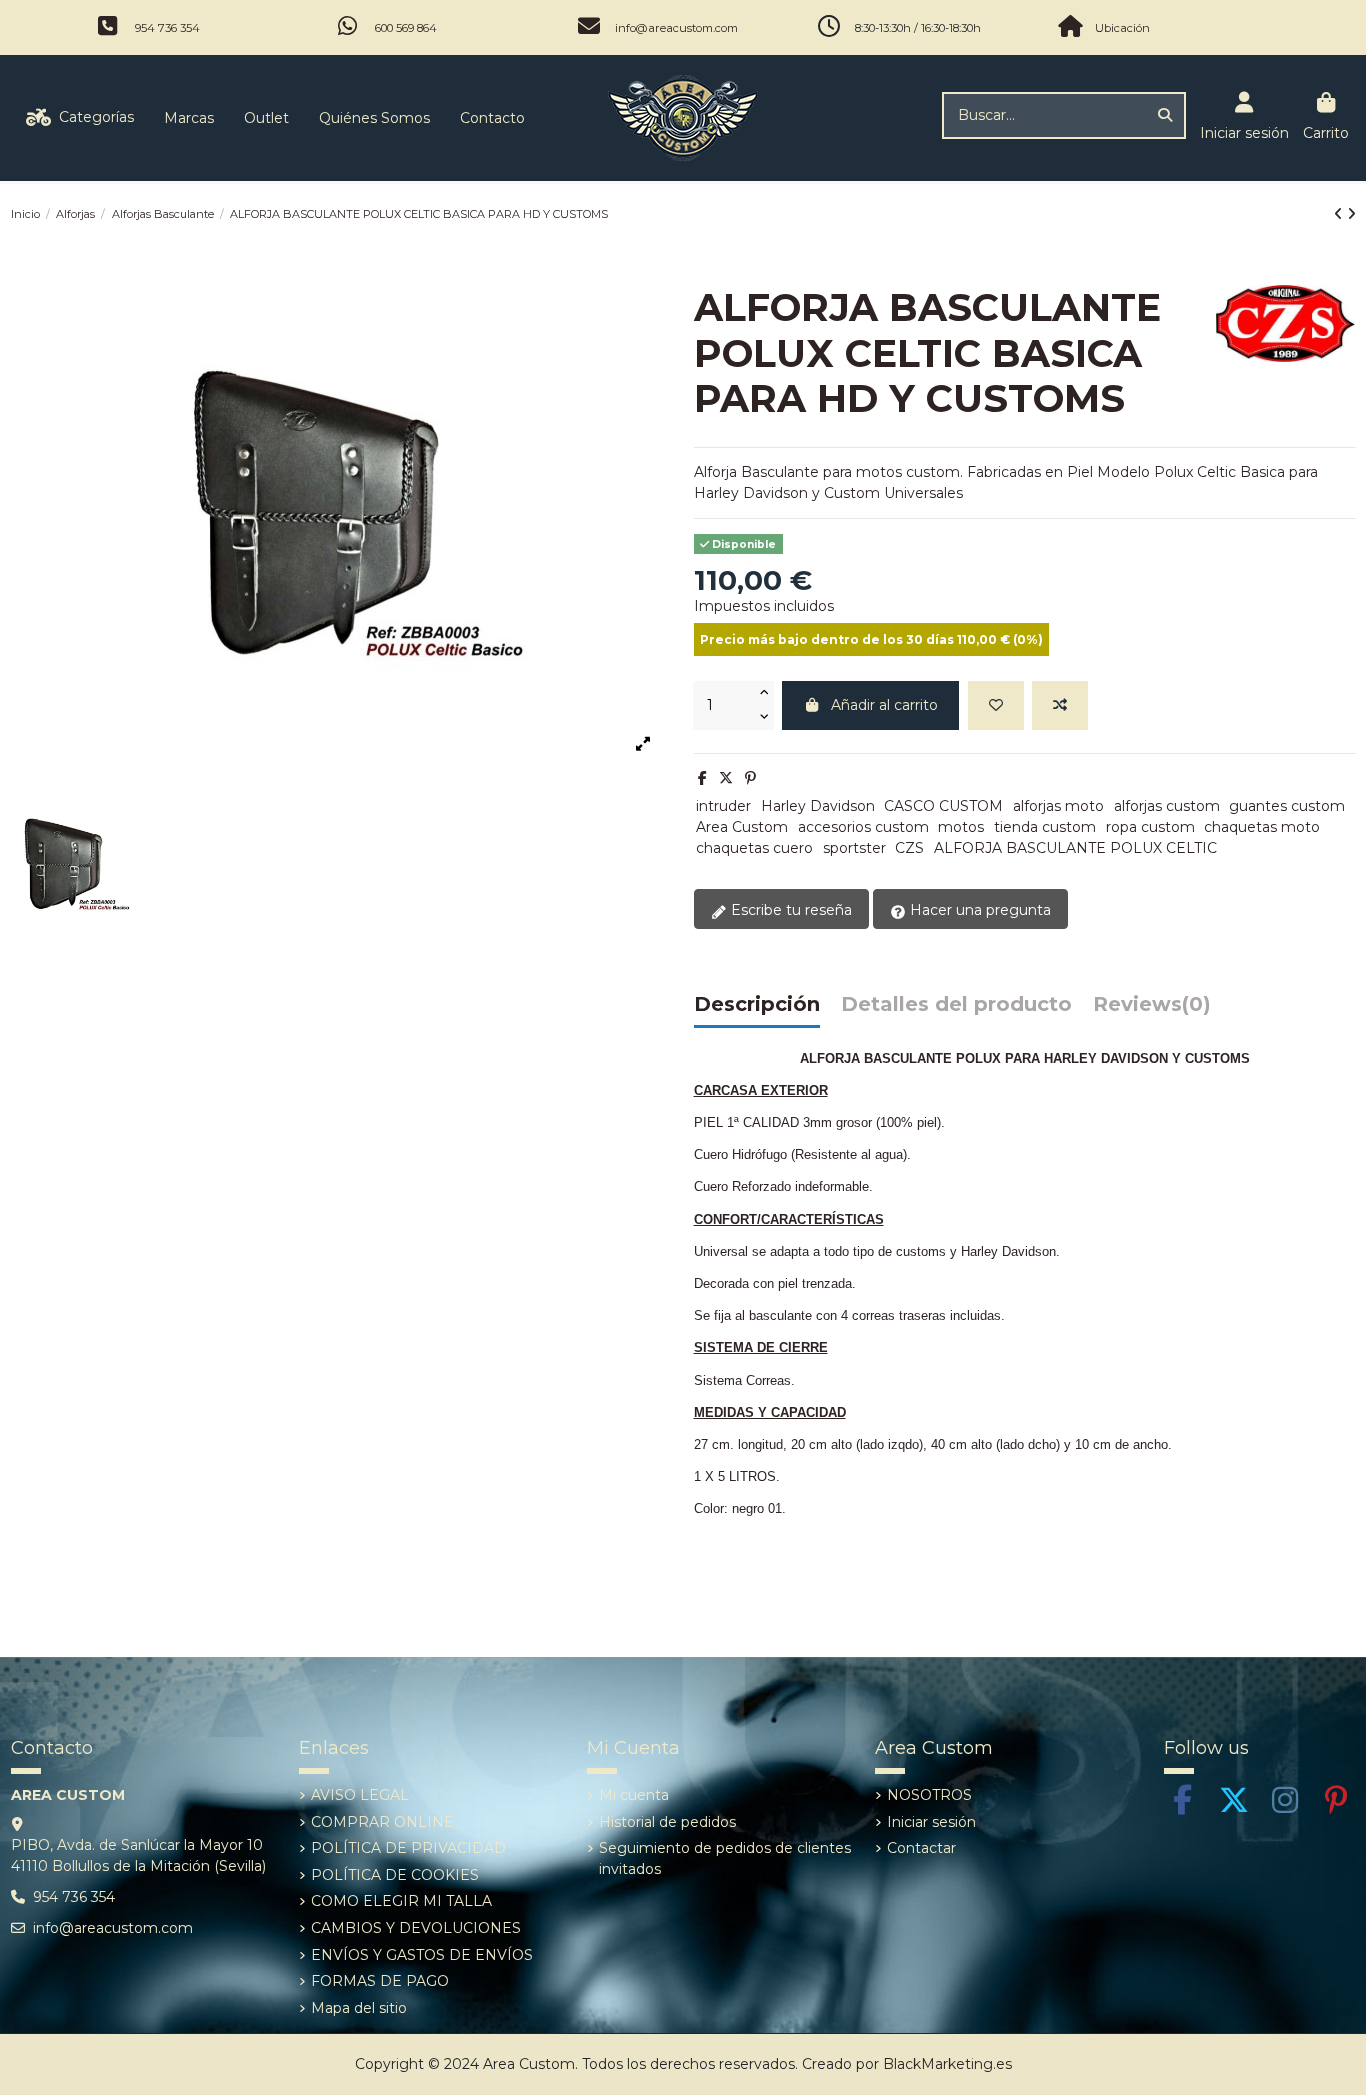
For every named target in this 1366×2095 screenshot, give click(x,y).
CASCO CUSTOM (943, 806)
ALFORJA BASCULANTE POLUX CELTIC (1075, 848)
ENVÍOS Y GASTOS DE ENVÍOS (422, 1955)
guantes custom (1287, 806)
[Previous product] (1340, 214)
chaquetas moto (1262, 827)
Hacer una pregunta (978, 910)
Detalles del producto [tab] (956, 1005)
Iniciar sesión (931, 1822)
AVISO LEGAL (360, 1795)
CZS (909, 848)
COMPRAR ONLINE (382, 1822)
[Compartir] (702, 778)
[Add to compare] (1060, 705)
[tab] (1152, 1009)
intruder (723, 806)
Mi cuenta (634, 1795)
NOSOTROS (929, 1795)
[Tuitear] (726, 778)
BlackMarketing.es (947, 2064)
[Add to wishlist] (996, 705)
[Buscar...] (1165, 115)
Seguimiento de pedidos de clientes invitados (725, 1858)
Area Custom (742, 827)
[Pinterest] (750, 778)
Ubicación (1122, 28)
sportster (854, 848)
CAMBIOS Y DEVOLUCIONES (416, 1928)
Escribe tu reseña (789, 910)
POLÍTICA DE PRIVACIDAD (408, 1848)
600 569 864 (406, 28)
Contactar (921, 1848)
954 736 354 (167, 28)
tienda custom (1045, 827)
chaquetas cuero (754, 848)
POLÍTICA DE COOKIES (395, 1875)
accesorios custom (863, 827)
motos (961, 827)
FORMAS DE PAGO (380, 1981)
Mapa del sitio (359, 2008)
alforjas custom (1167, 806)
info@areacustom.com (676, 28)
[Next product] (1351, 214)
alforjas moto (1058, 806)
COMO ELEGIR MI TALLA (401, 1901)
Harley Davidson (818, 806)
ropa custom (1150, 827)
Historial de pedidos (667, 1822)
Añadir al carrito (884, 705)
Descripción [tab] (757, 1005)
